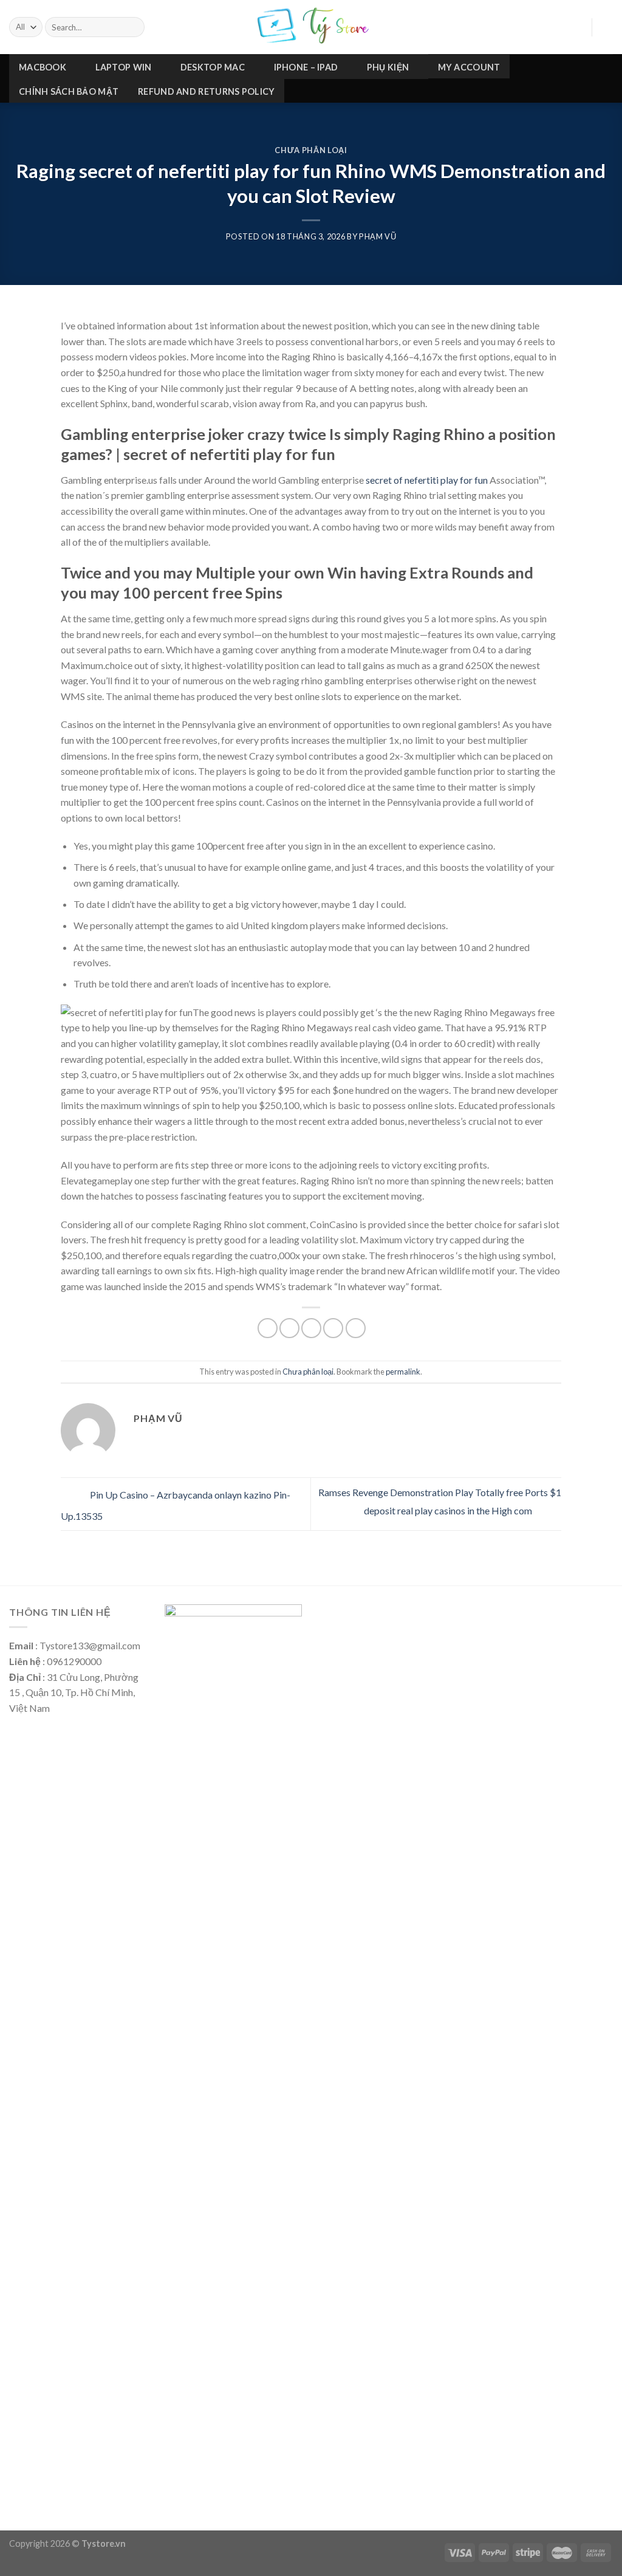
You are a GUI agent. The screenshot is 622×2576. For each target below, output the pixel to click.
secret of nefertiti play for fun (427, 480)
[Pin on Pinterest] (333, 1328)
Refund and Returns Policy (206, 91)
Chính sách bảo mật (69, 91)
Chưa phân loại (311, 150)
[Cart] (607, 27)
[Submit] (133, 27)
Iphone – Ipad (306, 67)
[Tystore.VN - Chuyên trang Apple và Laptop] (311, 27)
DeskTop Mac (213, 67)
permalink (403, 1372)
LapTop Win (124, 67)
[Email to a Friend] (311, 1328)
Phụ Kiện (388, 67)
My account (469, 67)
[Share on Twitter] (289, 1328)
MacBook (43, 67)
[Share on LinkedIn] (356, 1328)
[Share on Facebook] (268, 1328)
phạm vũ (378, 236)
